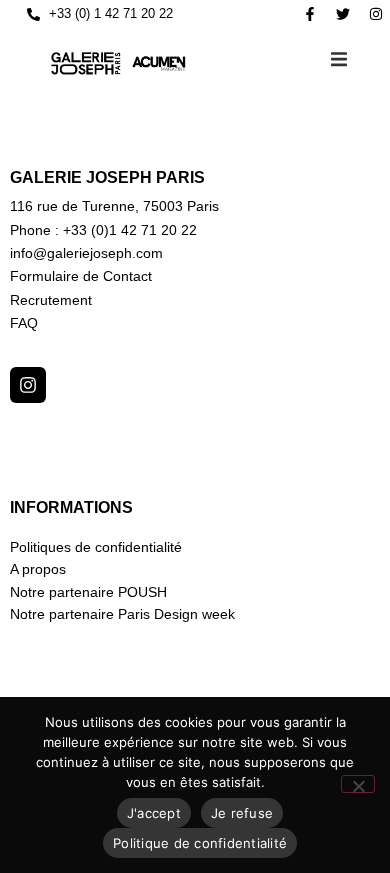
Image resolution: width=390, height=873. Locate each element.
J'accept (154, 813)
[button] (339, 59)
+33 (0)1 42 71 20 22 (130, 230)
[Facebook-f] (310, 14)
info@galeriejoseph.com (86, 253)
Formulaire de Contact (81, 276)
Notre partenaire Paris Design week (122, 614)
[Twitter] (343, 14)
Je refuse (242, 813)
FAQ (24, 323)
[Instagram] (376, 14)
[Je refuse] (358, 784)
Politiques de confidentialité (96, 547)
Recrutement (51, 300)
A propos (38, 569)
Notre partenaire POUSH (88, 592)
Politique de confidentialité (200, 843)
